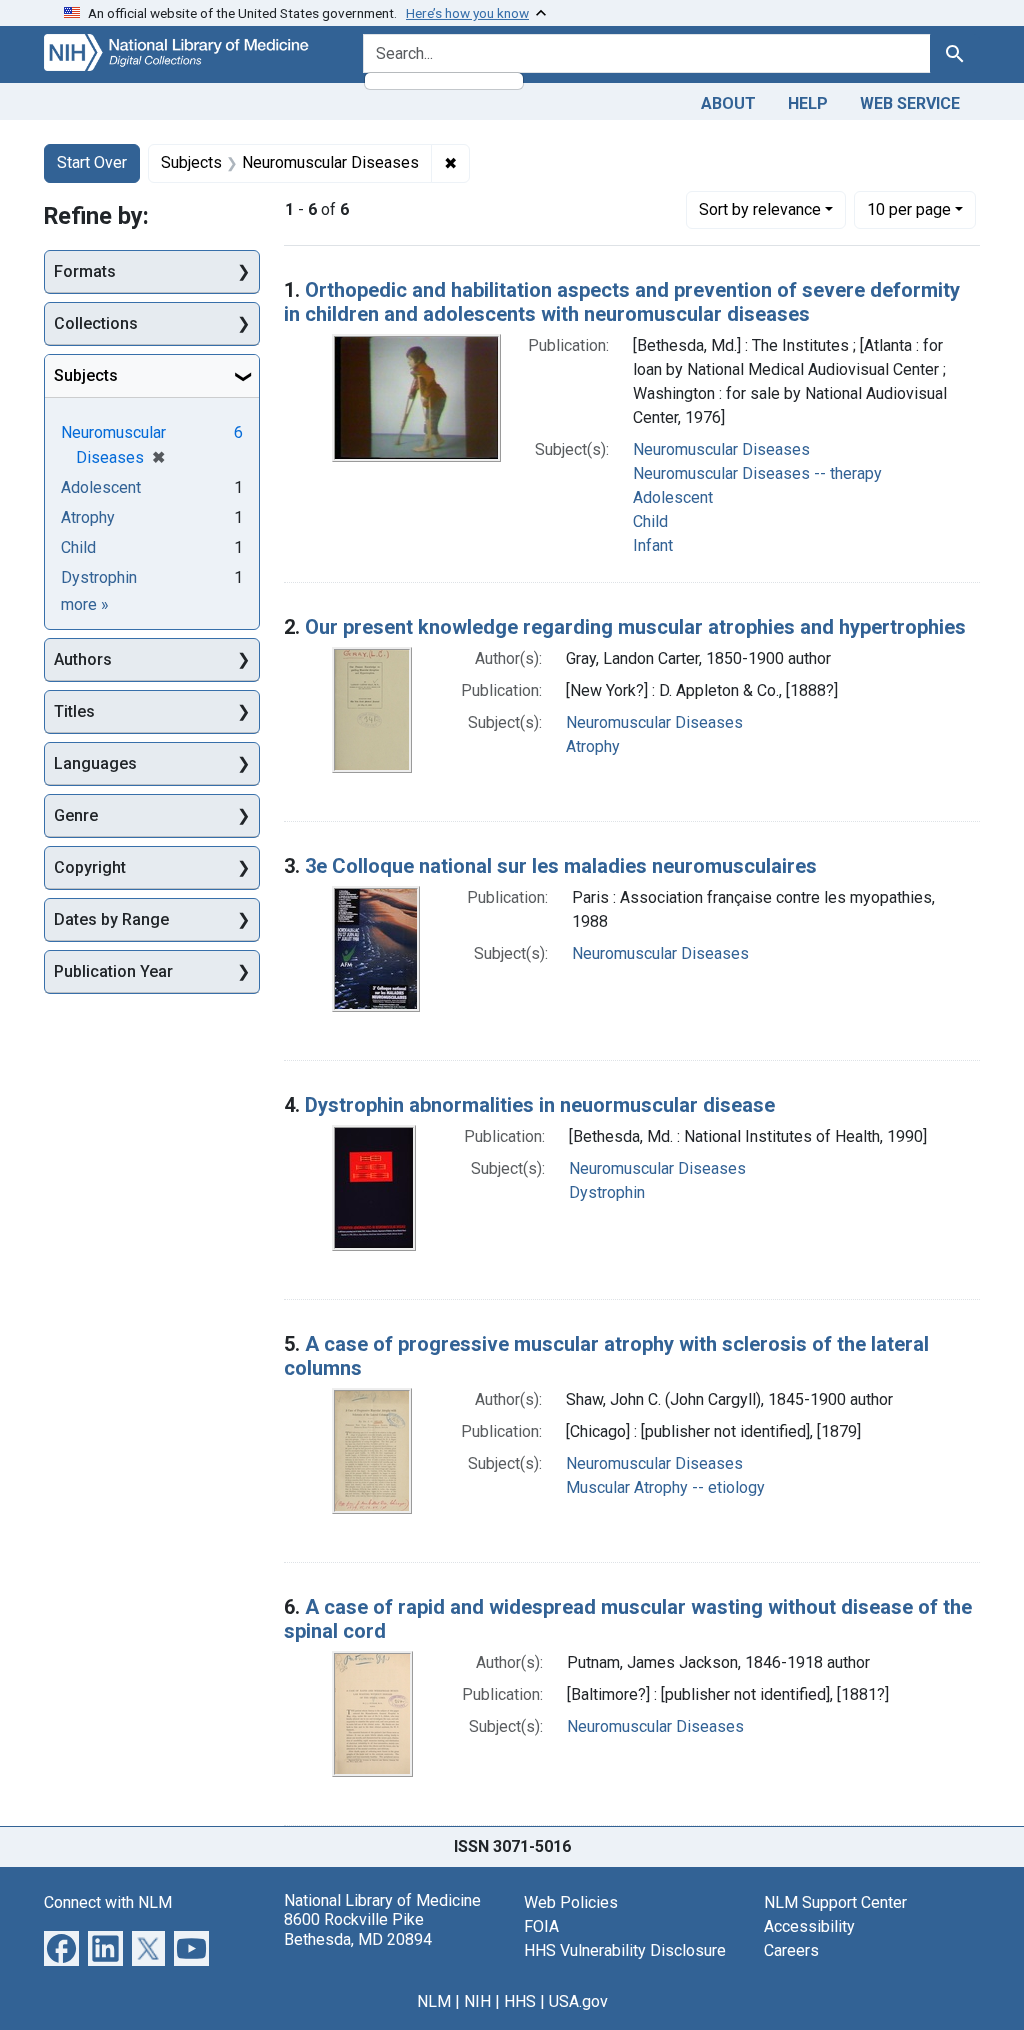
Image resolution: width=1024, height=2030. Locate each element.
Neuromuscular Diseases (721, 449)
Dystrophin (607, 1192)
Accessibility (809, 1926)
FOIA (541, 1926)
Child (650, 521)
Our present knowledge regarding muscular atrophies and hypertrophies (635, 627)
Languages (95, 763)
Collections (96, 323)
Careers (791, 1950)
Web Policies (571, 1902)
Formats (85, 271)
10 (909, 209)
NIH (477, 2001)
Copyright (90, 867)
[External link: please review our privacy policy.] (61, 1947)
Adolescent (673, 497)
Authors (83, 659)
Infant (653, 545)
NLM (434, 2001)
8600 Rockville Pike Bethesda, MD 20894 (358, 1929)
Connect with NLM (108, 1902)
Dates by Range (111, 919)
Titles (74, 711)
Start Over (92, 162)
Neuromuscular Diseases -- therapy (757, 473)
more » (85, 604)
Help (808, 103)
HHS (520, 2001)
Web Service (910, 103)
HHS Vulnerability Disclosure (625, 1950)
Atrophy (593, 746)
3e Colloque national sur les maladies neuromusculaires (561, 866)
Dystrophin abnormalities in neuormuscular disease (540, 1105)
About (728, 103)
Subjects (86, 375)
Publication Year (113, 971)
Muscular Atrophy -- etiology (665, 1487)
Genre (76, 815)
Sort (760, 209)
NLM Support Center (835, 1902)
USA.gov (578, 2001)
